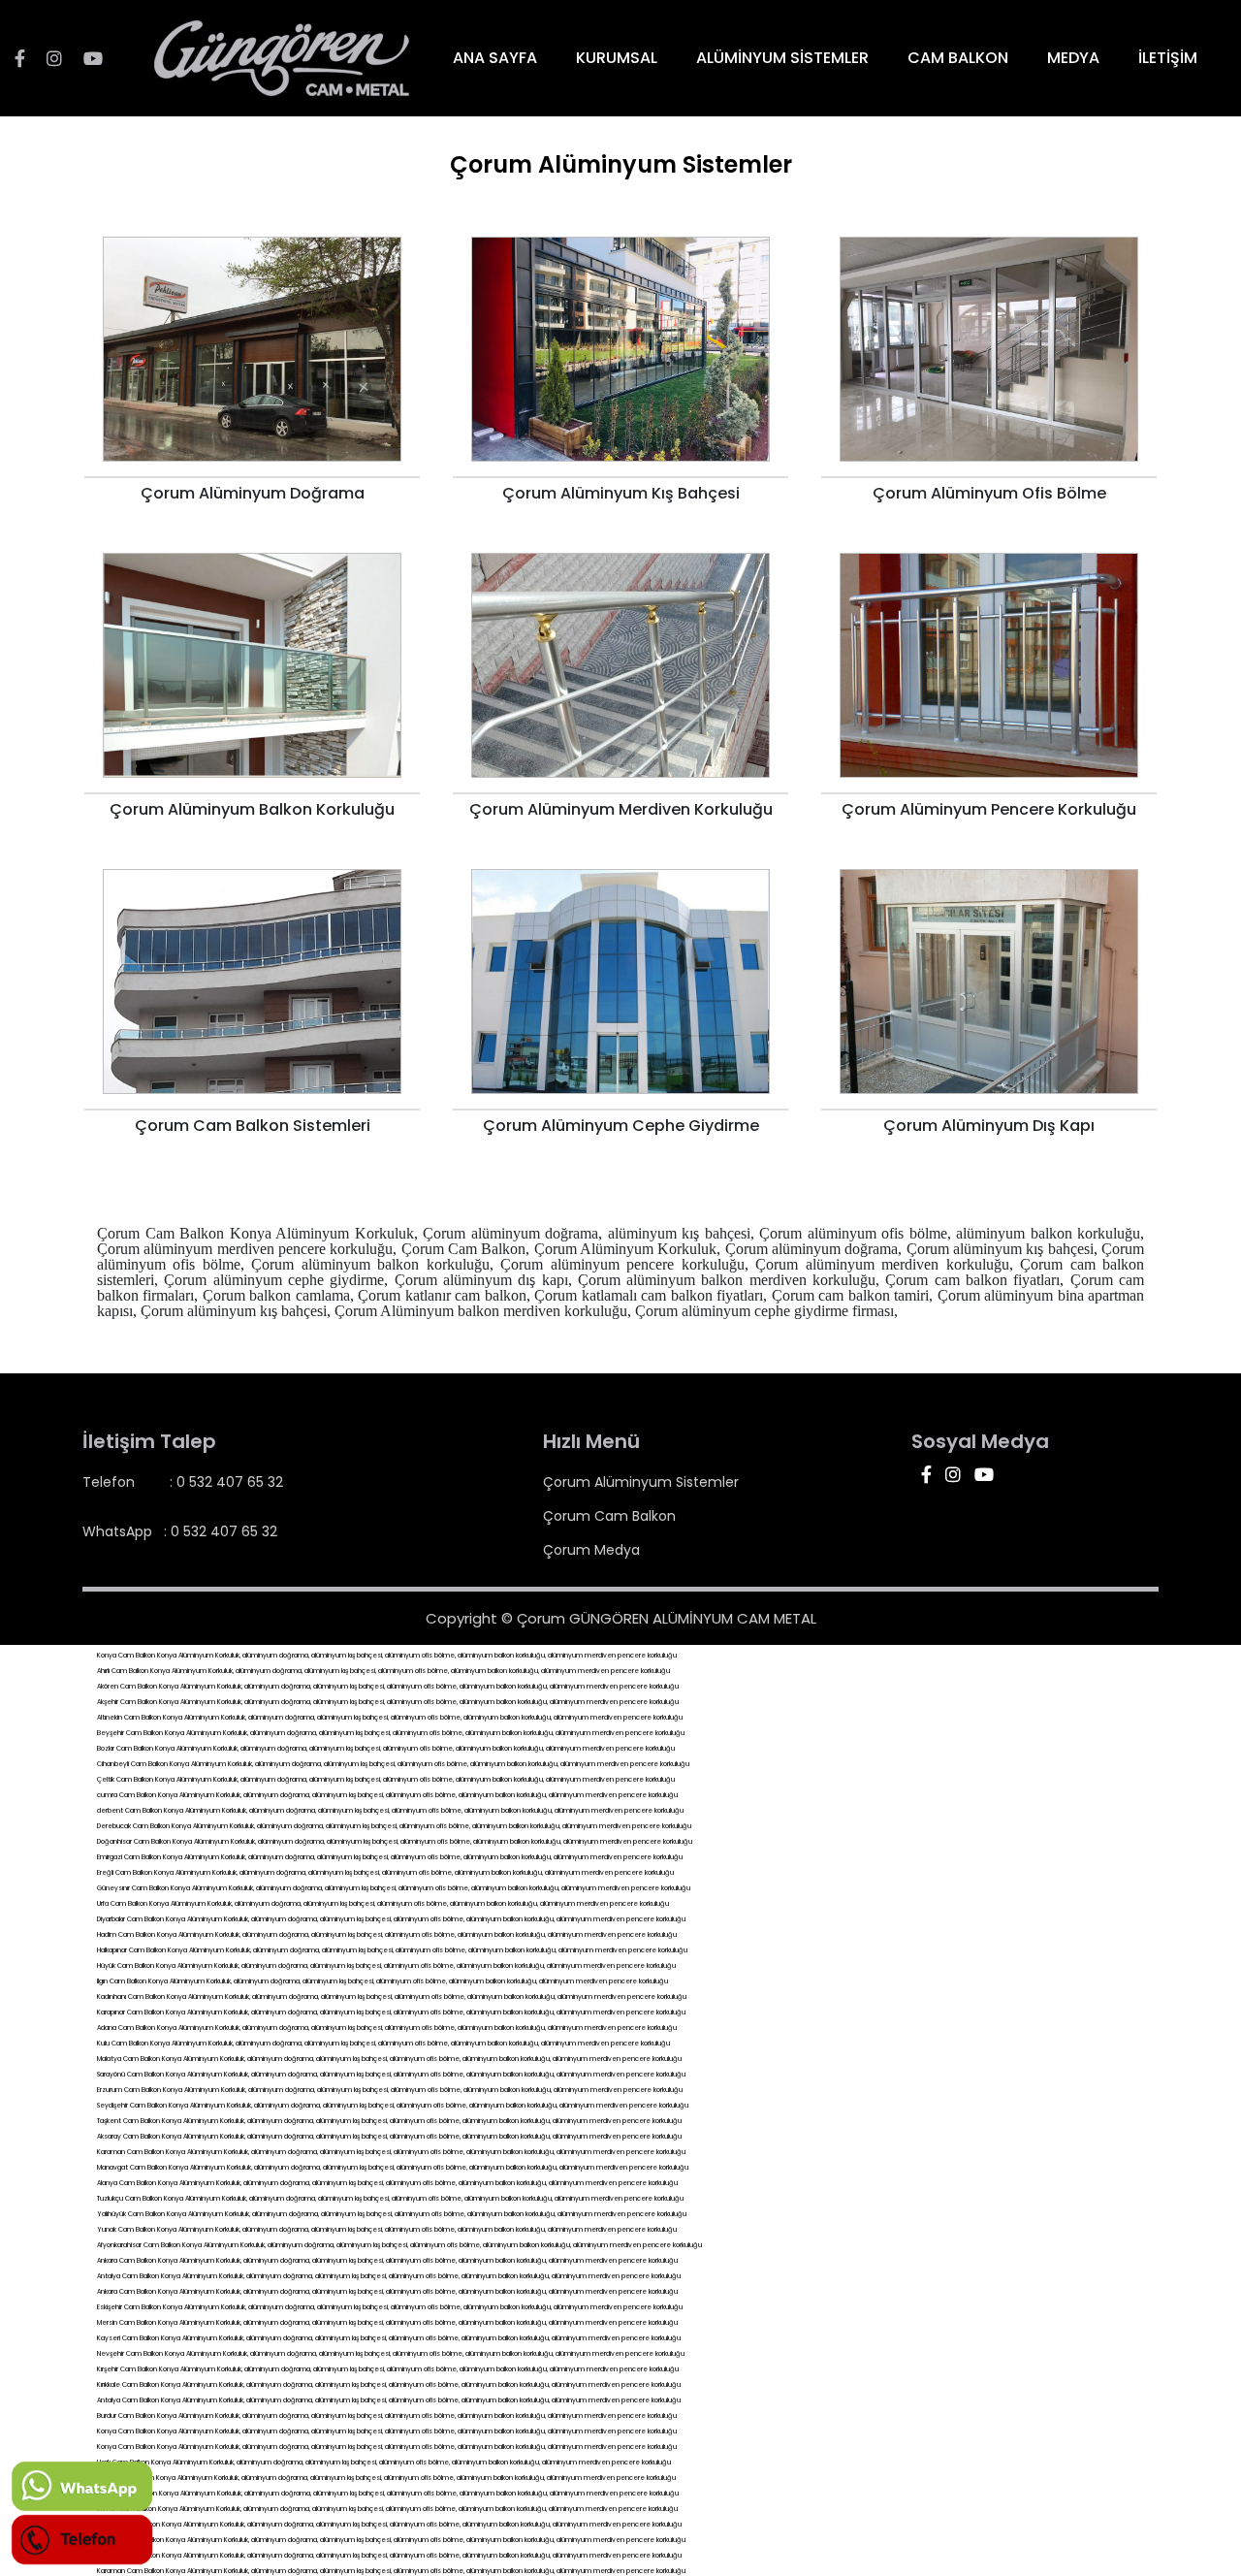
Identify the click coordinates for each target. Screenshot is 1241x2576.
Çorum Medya (591, 1550)
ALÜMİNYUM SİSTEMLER (782, 58)
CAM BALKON (958, 58)
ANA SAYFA (495, 58)
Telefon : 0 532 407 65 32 (183, 1482)
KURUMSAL (617, 58)
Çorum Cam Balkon (609, 1516)
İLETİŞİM (1168, 58)
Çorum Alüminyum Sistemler (641, 1482)
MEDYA (1073, 58)
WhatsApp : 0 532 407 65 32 (180, 1531)
